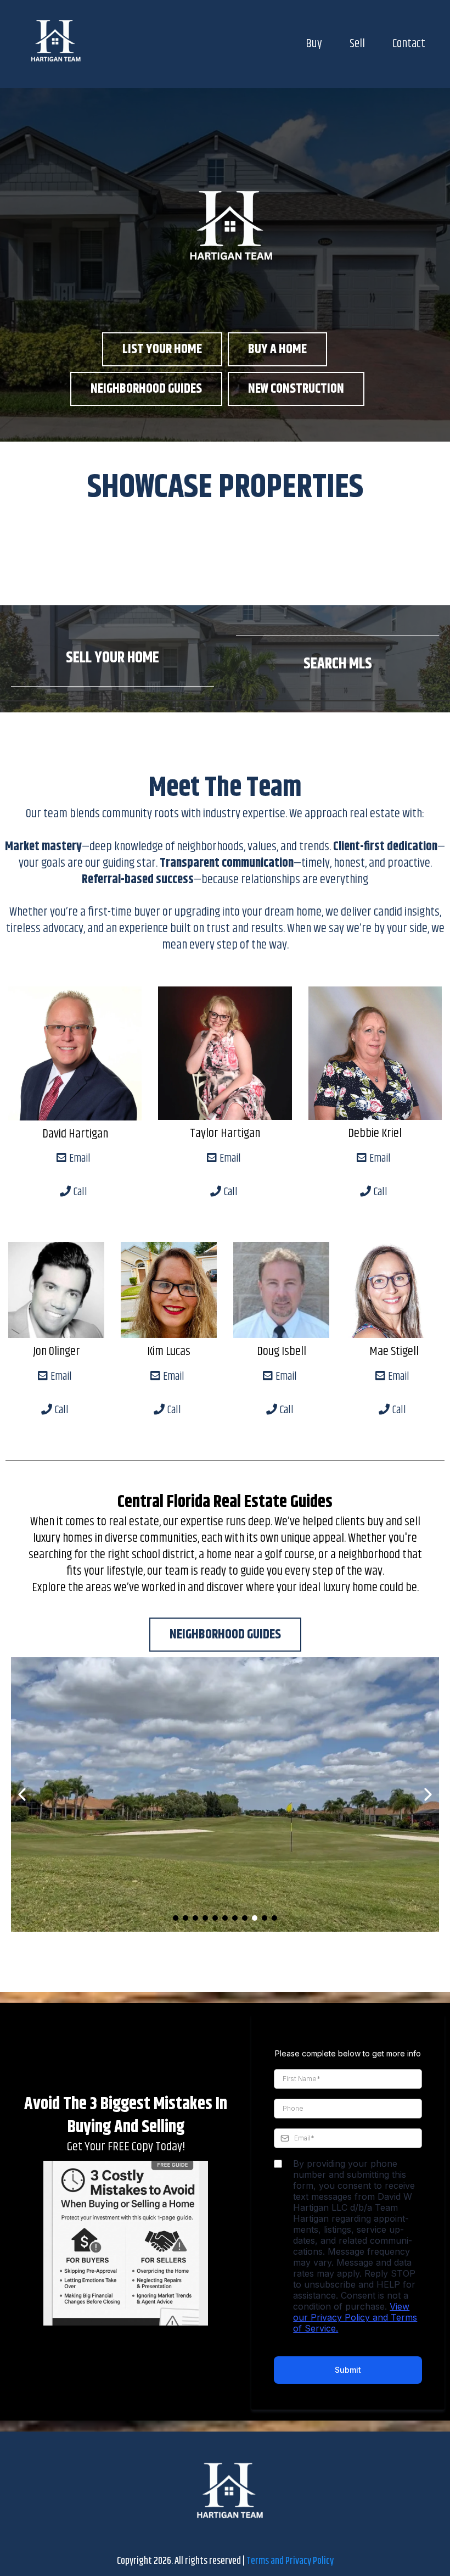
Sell (357, 44)
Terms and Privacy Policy (290, 2561)
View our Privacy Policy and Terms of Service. (355, 2317)
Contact (409, 44)
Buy (314, 44)
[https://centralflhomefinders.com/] (52, 44)
